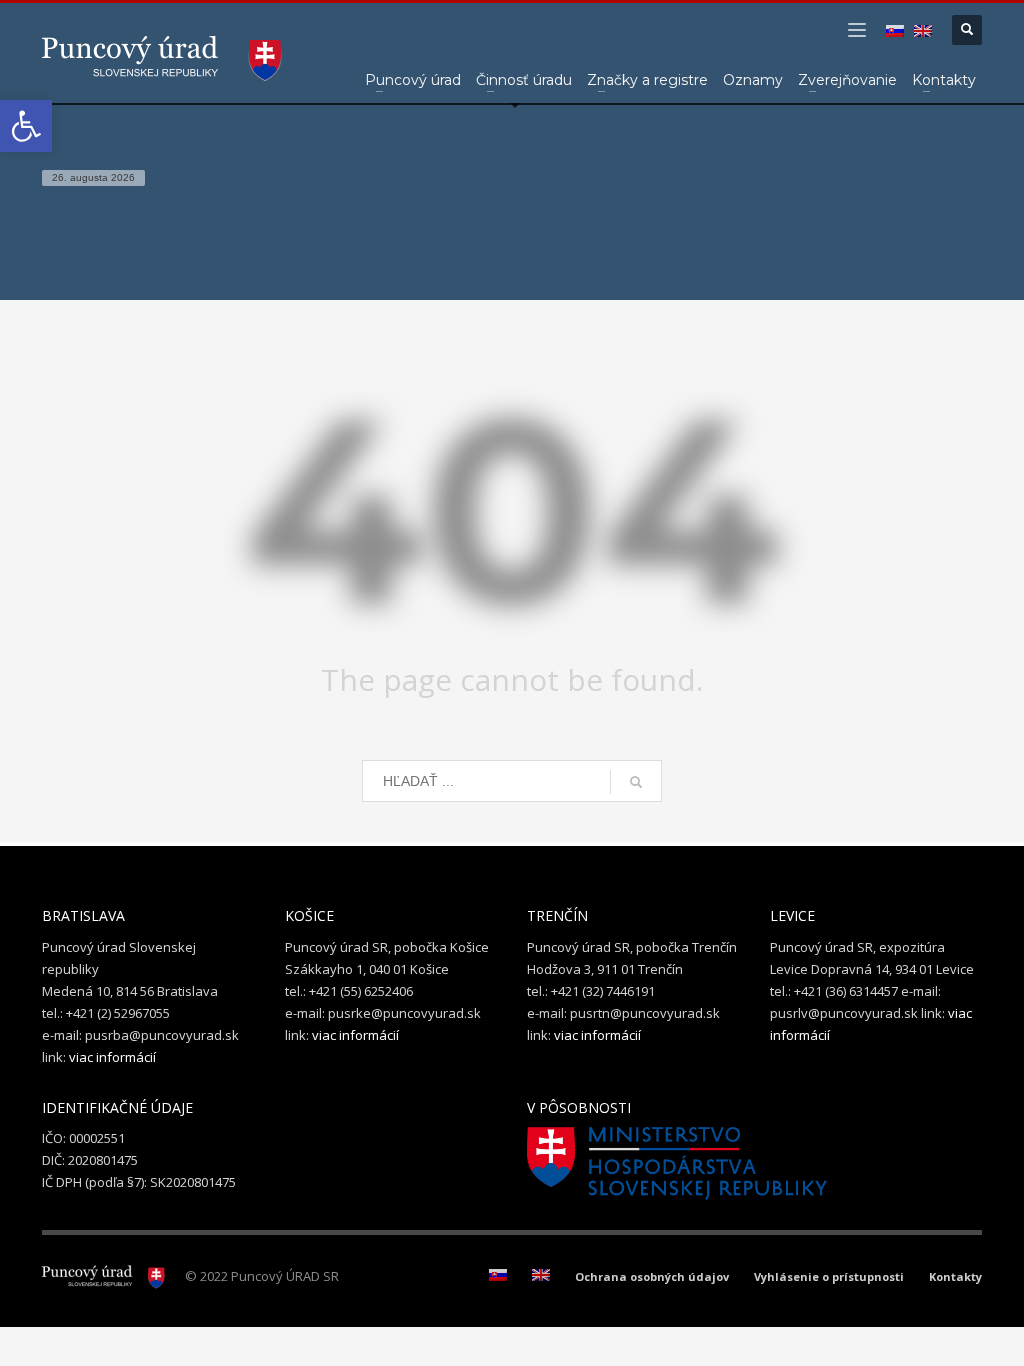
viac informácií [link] (112, 1057)
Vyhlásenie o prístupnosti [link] (829, 1276)
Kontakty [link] (955, 1276)
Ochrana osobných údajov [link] (652, 1276)
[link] (26, 126)
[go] (636, 782)
